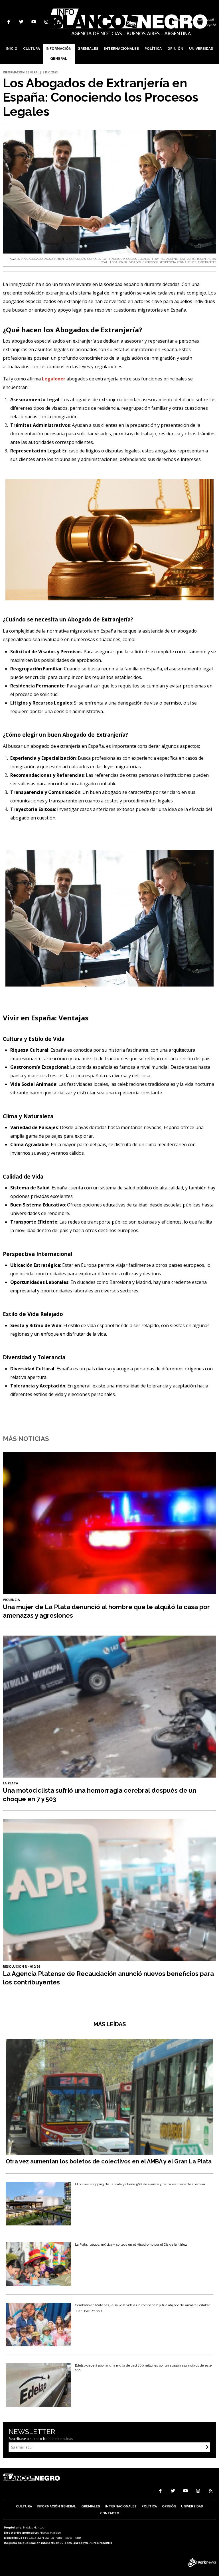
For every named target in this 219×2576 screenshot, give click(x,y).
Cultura (32, 49)
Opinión (175, 49)
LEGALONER (118, 262)
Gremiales (88, 49)
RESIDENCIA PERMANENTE (178, 262)
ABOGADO (36, 259)
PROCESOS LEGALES (136, 259)
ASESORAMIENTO (56, 259)
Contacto (110, 2513)
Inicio (12, 49)
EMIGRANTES (207, 262)
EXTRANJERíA (112, 259)
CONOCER (94, 259)
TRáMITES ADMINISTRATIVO (171, 259)
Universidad (201, 49)
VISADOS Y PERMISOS (144, 262)
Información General (59, 54)
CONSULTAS (78, 259)
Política (153, 49)
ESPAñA (22, 259)
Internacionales (121, 49)
